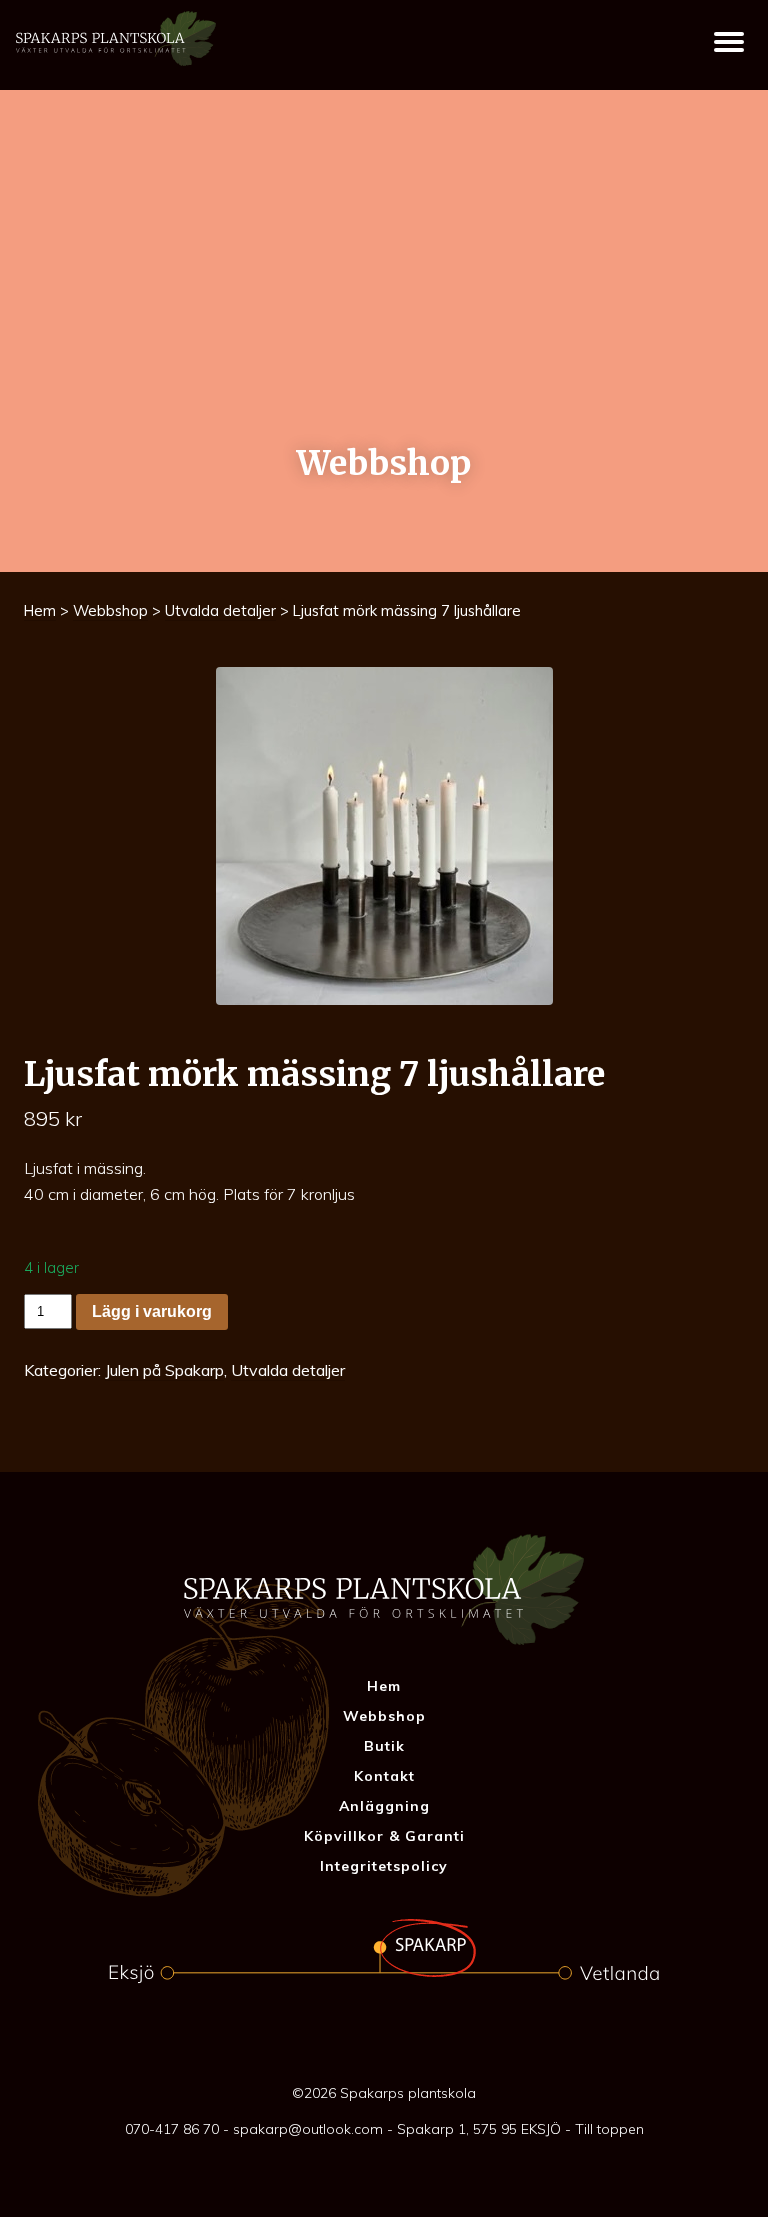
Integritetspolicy (384, 1866)
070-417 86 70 (172, 2129)
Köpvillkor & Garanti (384, 1836)
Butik (384, 1746)
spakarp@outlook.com (308, 2129)
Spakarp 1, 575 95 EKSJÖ (479, 2129)
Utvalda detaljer (220, 610)
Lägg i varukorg (152, 1311)
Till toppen (609, 2129)
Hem (40, 610)
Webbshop (110, 610)
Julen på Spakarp (164, 1370)
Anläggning (384, 1806)
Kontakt (384, 1776)
